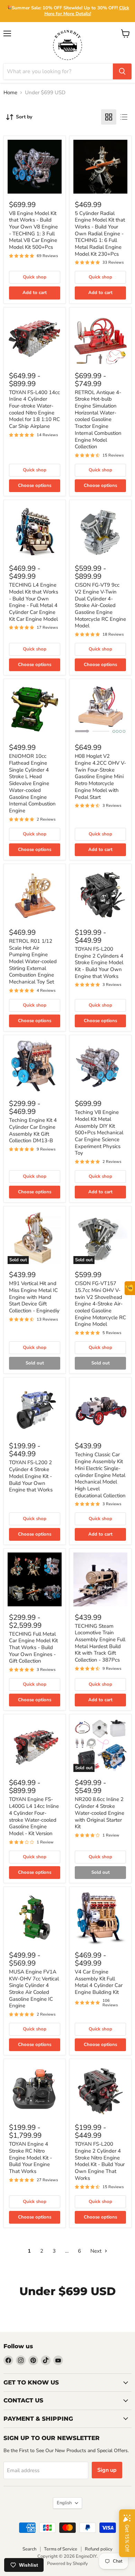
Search (29, 2549)
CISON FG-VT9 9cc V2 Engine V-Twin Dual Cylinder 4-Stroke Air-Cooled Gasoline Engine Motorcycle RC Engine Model (100, 605)
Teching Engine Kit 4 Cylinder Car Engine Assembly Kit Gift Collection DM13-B (33, 1130)
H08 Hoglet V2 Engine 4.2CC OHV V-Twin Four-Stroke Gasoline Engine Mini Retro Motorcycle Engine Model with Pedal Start (100, 776)
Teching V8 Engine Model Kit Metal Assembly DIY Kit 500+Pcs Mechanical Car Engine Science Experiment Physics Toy (99, 1133)
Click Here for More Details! (87, 11)
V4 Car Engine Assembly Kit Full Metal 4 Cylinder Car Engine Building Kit (99, 1982)
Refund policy (99, 2549)
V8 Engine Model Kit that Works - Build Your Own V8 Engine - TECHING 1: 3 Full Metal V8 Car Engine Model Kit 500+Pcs (33, 230)
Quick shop (35, 277)
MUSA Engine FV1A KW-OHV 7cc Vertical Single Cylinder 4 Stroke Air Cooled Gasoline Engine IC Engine (34, 1989)
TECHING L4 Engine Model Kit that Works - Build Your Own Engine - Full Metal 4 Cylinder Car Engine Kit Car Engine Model (34, 602)
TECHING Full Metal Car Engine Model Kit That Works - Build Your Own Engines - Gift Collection (33, 1648)
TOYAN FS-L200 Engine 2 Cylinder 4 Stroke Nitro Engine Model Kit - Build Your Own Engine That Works (100, 2161)
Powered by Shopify (67, 2564)
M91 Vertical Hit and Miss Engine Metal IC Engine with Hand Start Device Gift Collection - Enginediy (34, 1297)
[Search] (122, 71)
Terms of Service (61, 2549)
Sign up (107, 2470)
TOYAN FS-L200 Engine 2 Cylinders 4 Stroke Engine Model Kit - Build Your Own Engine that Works (99, 963)
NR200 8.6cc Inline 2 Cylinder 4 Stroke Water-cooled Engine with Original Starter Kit (100, 1813)
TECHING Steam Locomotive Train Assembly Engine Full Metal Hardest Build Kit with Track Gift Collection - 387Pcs (100, 1643)
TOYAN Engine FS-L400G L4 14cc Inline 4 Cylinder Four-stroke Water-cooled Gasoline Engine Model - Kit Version (34, 1816)
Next (97, 2251)
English (64, 2503)
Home (10, 93)
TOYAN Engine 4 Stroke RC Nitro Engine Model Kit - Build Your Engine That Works (30, 2158)
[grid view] (109, 117)
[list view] (124, 117)
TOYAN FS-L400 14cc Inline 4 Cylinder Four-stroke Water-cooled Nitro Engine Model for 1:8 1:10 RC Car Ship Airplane (34, 409)
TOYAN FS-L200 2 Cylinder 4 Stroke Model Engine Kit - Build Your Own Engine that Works (31, 1476)
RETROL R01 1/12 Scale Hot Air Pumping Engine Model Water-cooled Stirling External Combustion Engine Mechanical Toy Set (33, 961)
